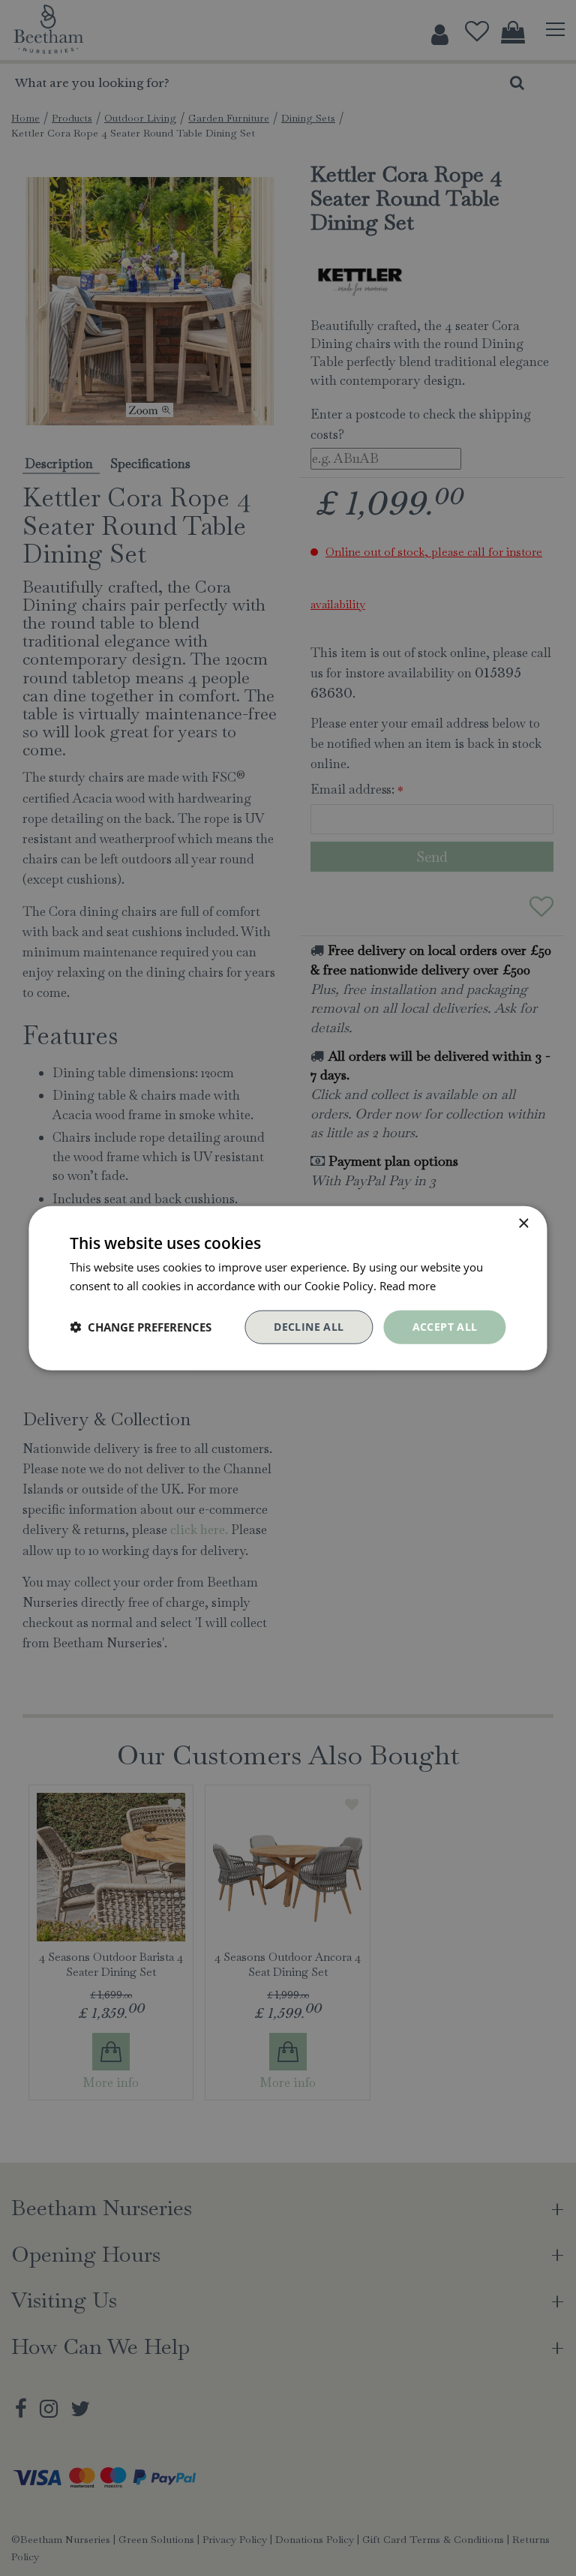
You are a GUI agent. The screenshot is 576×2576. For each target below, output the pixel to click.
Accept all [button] (445, 1327)
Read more (408, 1286)
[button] (141, 1327)
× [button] (523, 1224)
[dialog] (288, 1288)
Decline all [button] (309, 1327)
